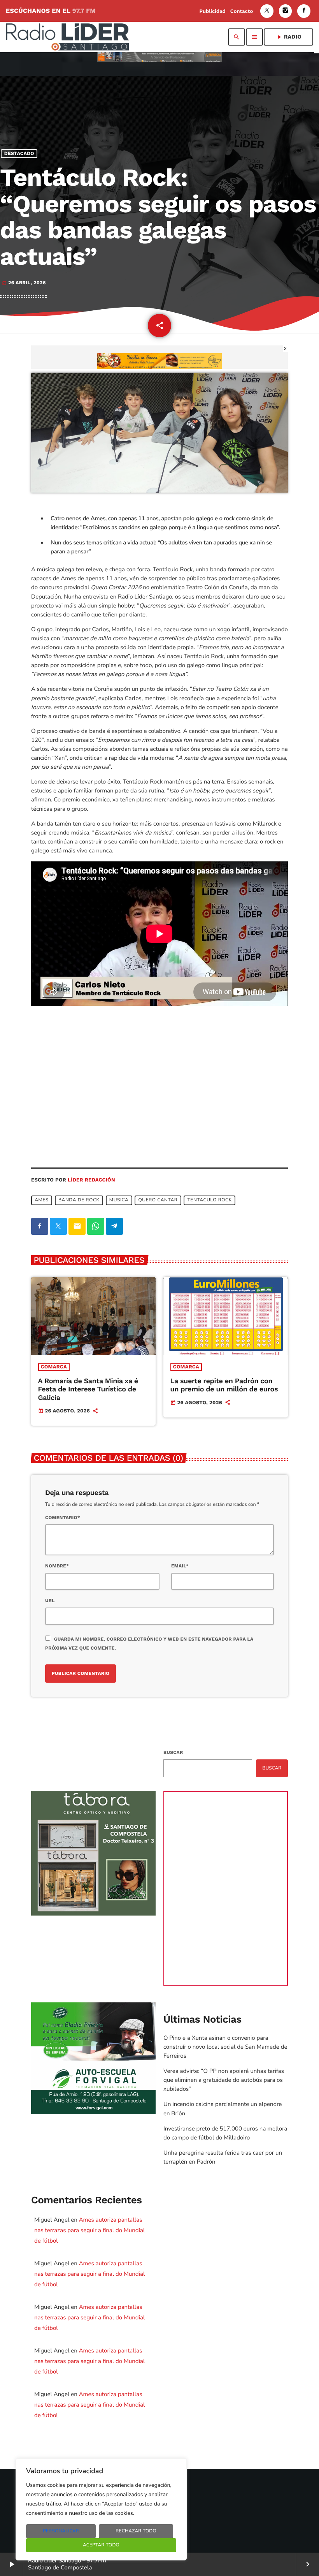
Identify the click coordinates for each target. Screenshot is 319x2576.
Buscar (173, 1752)
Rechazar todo (136, 2531)
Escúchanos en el (51, 11)
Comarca (54, 1367)
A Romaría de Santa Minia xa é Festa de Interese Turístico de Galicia (88, 1389)
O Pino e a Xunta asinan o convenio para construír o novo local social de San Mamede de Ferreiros (225, 2047)
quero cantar (158, 1200)
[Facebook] (304, 11)
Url (50, 1601)
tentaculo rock (210, 1200)
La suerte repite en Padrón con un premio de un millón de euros (224, 1385)
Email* (180, 1566)
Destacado (19, 154)
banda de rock (79, 1200)
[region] (101, 2509)
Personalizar (61, 2531)
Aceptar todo (101, 2545)
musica (119, 1200)
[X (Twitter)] (267, 11)
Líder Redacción (91, 1180)
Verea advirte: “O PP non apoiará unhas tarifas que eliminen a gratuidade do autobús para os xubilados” (224, 2080)
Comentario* (63, 1518)
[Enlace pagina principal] (67, 37)
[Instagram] (286, 11)
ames (42, 1200)
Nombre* (57, 1566)
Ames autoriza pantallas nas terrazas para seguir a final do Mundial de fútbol (89, 2231)
